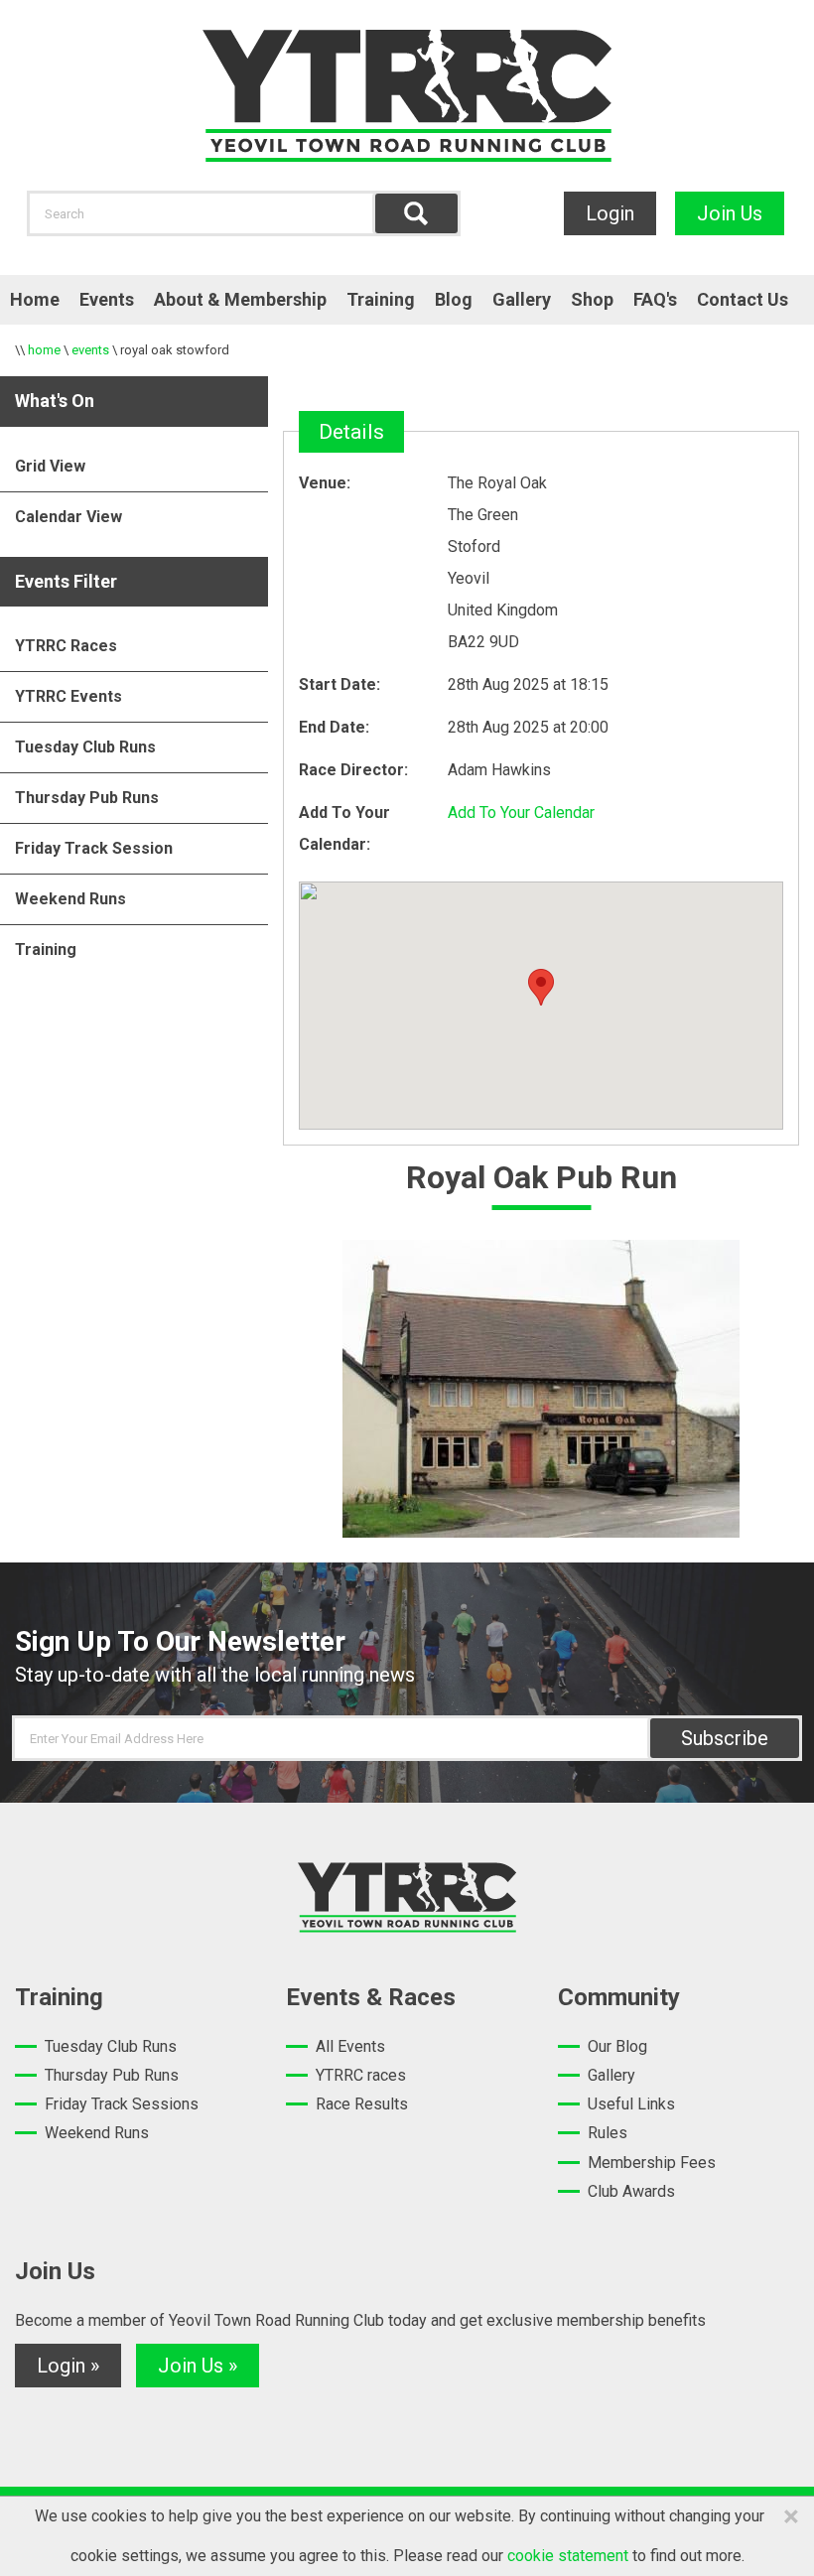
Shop (592, 299)
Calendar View (68, 517)
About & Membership (240, 299)
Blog (454, 299)
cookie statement (568, 2556)
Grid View (50, 466)
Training (381, 299)
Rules (608, 2133)
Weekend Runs (70, 899)
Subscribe (725, 1738)
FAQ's (655, 299)
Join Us (730, 213)
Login (610, 213)
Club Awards (631, 2191)
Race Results (362, 2104)
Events (107, 299)
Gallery (522, 299)
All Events (350, 2046)
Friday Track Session (94, 848)
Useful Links (631, 2104)
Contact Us (743, 299)
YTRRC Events (68, 696)
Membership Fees (652, 2163)
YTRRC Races (66, 646)
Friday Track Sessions (122, 2104)
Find (416, 213)
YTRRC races (361, 2075)
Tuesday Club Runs (85, 747)
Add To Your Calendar (521, 813)
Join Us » (198, 2366)
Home (35, 299)
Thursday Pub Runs (87, 798)
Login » (68, 2366)
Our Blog (617, 2046)
